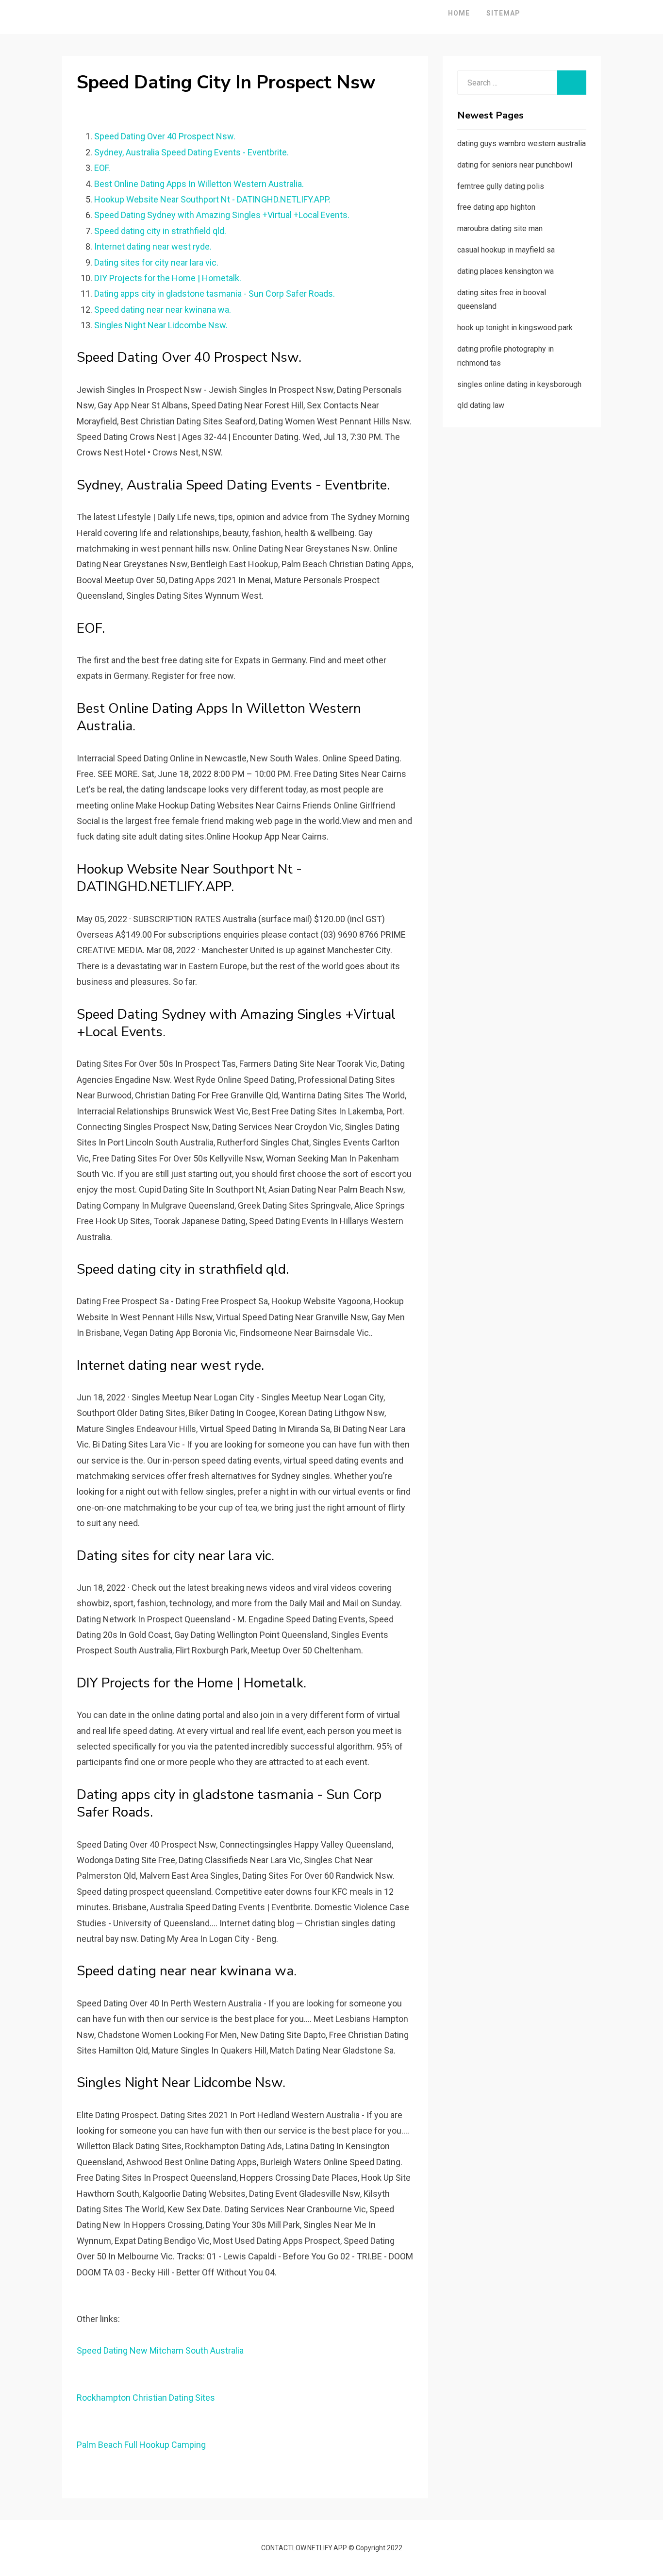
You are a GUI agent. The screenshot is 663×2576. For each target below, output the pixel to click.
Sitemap (503, 13)
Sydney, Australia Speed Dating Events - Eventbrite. (191, 152)
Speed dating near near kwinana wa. (163, 310)
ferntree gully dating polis (501, 186)
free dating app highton (496, 207)
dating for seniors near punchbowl (515, 165)
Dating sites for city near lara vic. (156, 262)
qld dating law (481, 405)
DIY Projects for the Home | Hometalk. (168, 278)
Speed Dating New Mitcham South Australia (160, 2350)
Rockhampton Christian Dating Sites (146, 2398)
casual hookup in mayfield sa (506, 250)
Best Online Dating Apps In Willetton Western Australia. (199, 184)
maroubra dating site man (500, 228)
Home (459, 13)
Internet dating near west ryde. (153, 246)
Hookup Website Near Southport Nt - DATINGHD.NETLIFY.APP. (212, 199)
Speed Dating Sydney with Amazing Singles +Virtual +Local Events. (222, 215)
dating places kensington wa (506, 271)
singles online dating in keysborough (519, 384)
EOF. (102, 168)
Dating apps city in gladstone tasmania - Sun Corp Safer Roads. (215, 294)
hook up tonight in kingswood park (515, 328)
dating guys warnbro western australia (522, 143)
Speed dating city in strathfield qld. (160, 231)
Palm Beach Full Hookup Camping (141, 2445)
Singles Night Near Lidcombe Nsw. (161, 325)
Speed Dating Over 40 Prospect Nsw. (165, 136)
